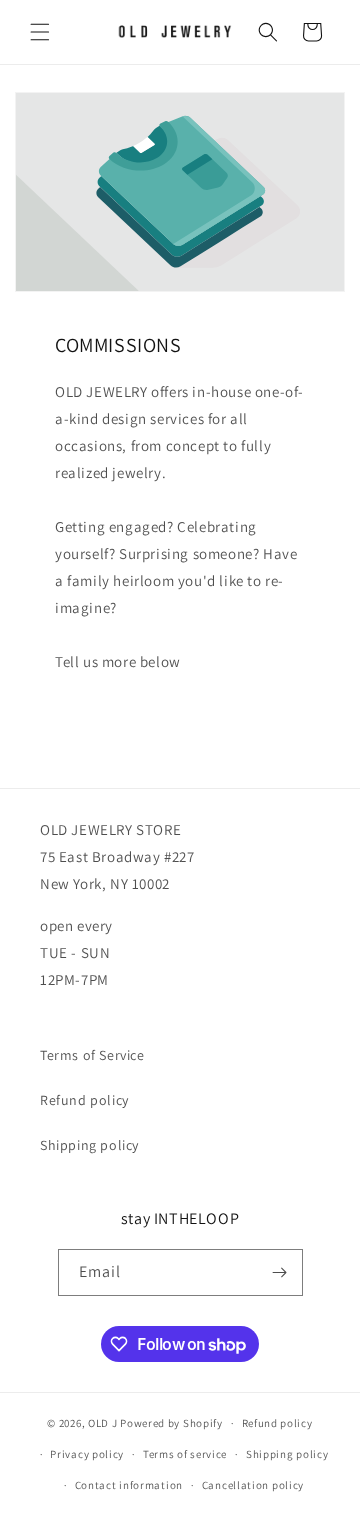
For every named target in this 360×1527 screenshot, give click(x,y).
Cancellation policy (253, 1485)
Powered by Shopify (171, 1423)
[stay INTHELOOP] (280, 1272)
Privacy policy (87, 1454)
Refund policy (84, 1100)
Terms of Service (92, 1055)
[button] (40, 32)
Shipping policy (89, 1145)
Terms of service (185, 1454)
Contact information (129, 1485)
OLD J (103, 1423)
